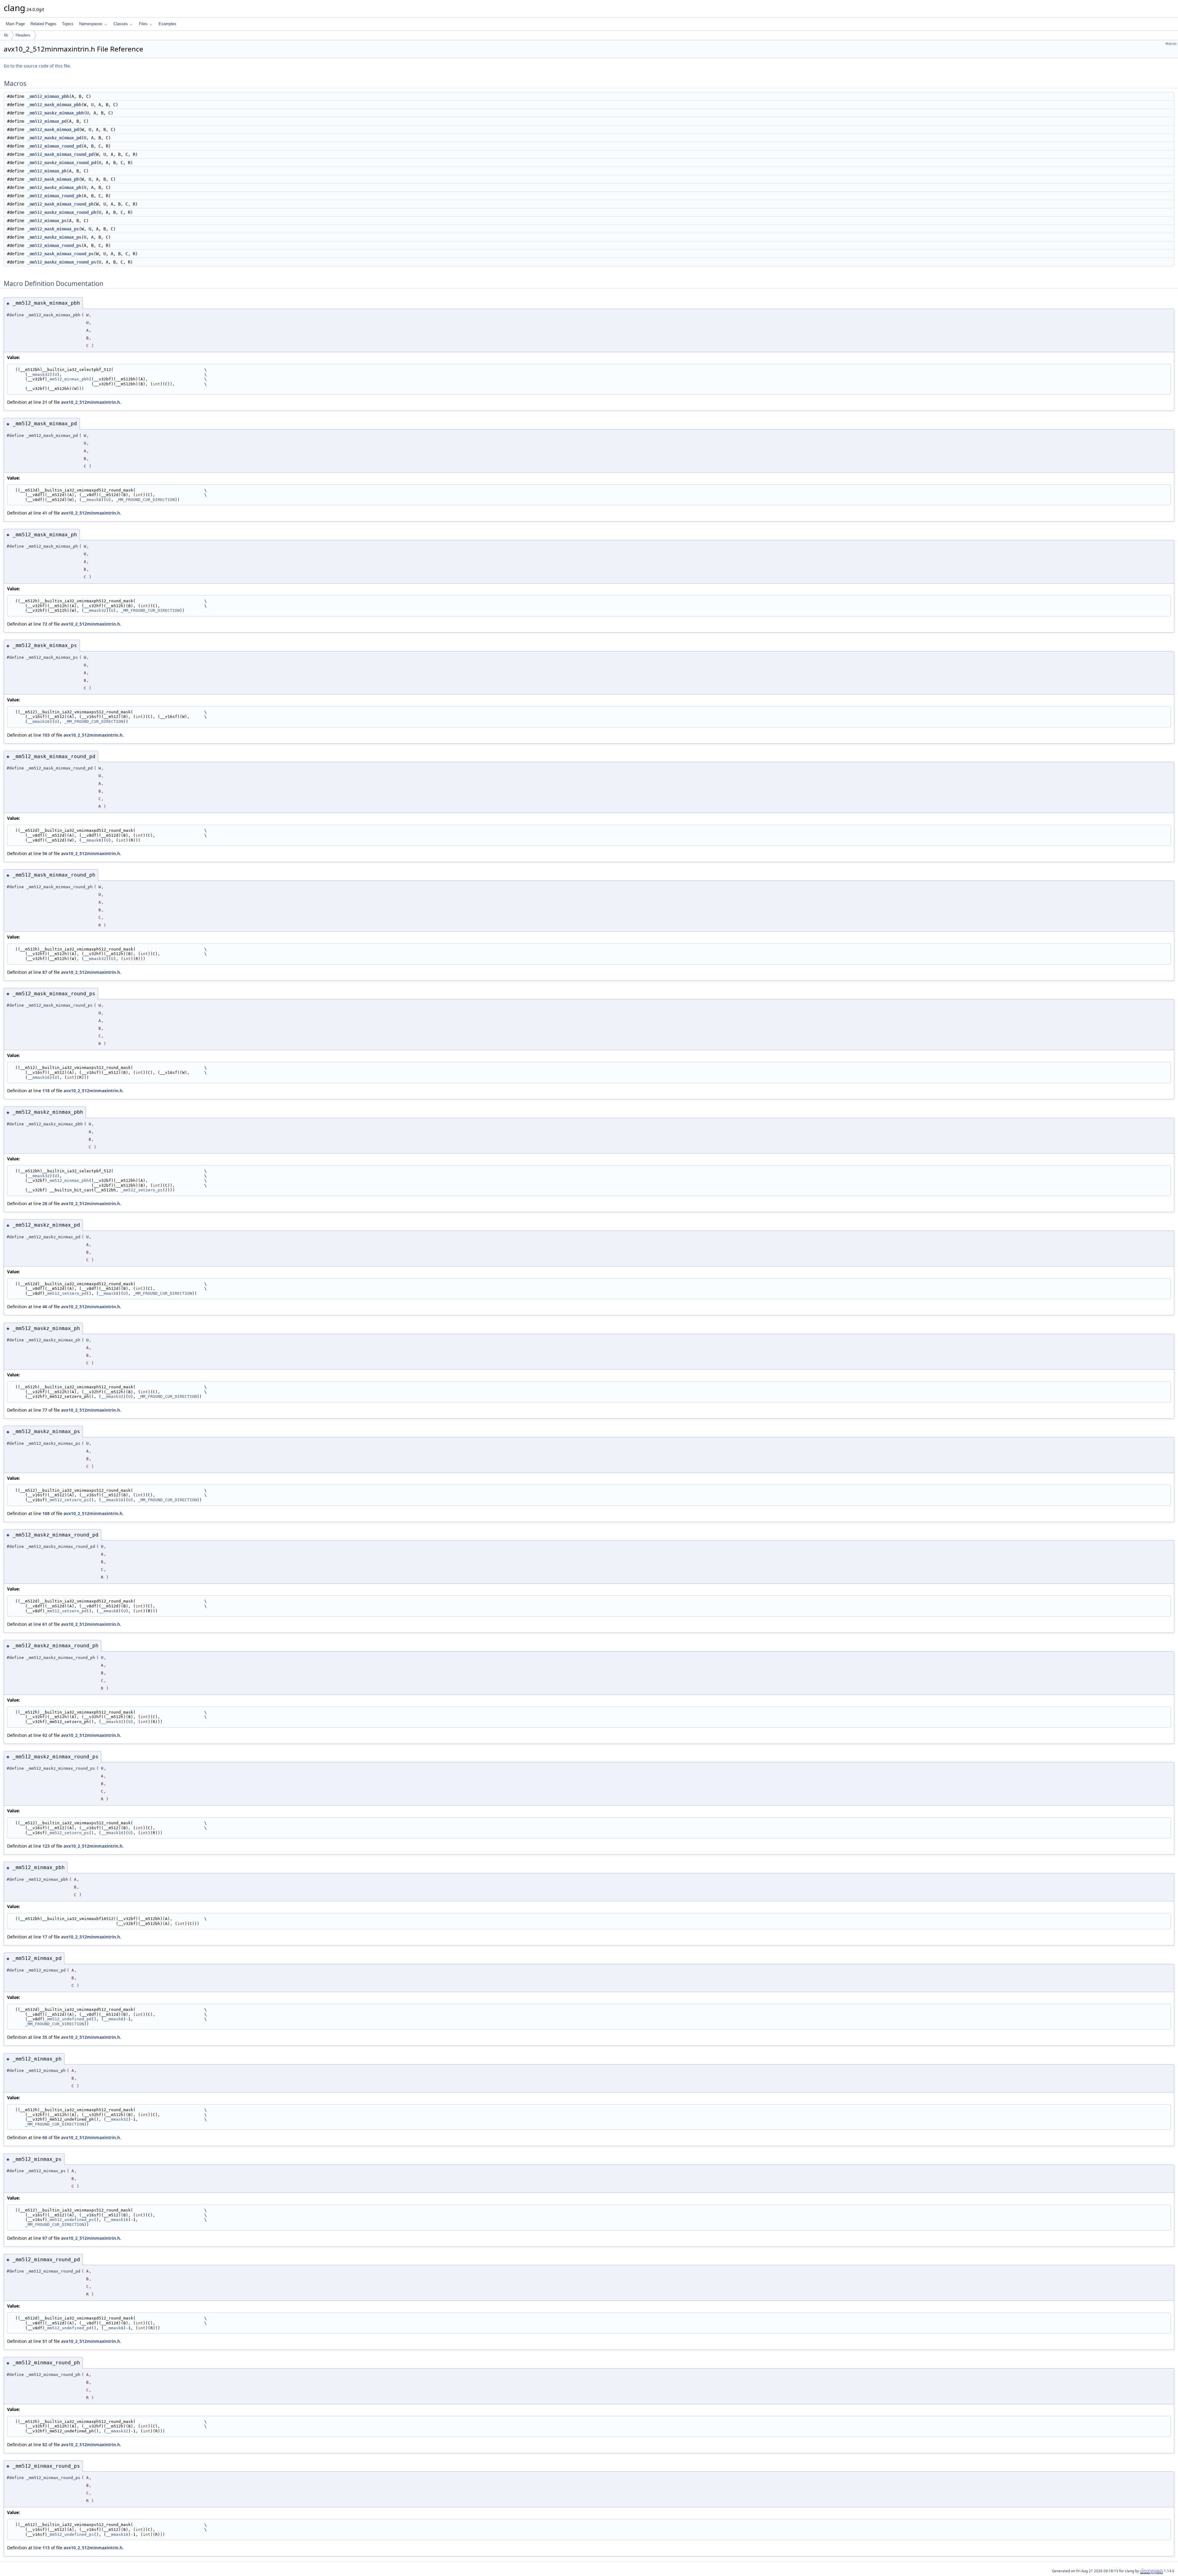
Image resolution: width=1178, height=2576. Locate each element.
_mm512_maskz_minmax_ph (54, 187)
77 (45, 1410)
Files (143, 24)
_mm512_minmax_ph (47, 171)
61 (45, 1624)
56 (45, 853)
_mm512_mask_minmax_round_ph (60, 204)
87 (45, 972)
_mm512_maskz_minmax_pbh (56, 113)
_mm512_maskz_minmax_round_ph (62, 212)
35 (45, 2037)
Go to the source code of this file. (37, 66)
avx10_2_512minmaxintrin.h (90, 402)
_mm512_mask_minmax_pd (53, 129)
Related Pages (43, 24)
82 (45, 2445)
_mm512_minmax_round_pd (54, 146)
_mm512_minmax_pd (47, 121)
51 (45, 2341)
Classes (121, 24)
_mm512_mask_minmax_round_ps (60, 254)
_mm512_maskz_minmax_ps (54, 237)
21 (45, 402)
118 (46, 1091)
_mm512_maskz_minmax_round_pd (62, 163)
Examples (167, 24)
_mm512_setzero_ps (142, 1190)
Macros (1171, 44)
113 (46, 2548)
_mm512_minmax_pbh (48, 96)
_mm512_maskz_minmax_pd (54, 138)
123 (46, 1846)
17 (45, 1937)
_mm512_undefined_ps (71, 2220)
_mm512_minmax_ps (47, 221)
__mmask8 (91, 500)
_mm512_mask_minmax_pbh (54, 105)
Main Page (15, 24)
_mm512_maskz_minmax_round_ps (62, 262)
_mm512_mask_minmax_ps (53, 229)
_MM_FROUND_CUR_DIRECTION (145, 500)
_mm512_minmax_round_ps (54, 245)
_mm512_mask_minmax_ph (53, 179)
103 (46, 735)
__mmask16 (39, 721)
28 (45, 1203)
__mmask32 (39, 374)
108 (46, 1513)
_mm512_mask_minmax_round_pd (60, 154)
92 (45, 1735)
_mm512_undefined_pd (68, 2019)
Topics (68, 24)
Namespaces (91, 24)
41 (45, 513)
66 (45, 2137)
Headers (23, 35)
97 (45, 2238)
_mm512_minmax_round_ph (54, 196)
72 (45, 624)
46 (45, 1307)
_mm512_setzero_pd (66, 1293)
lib (6, 35)
